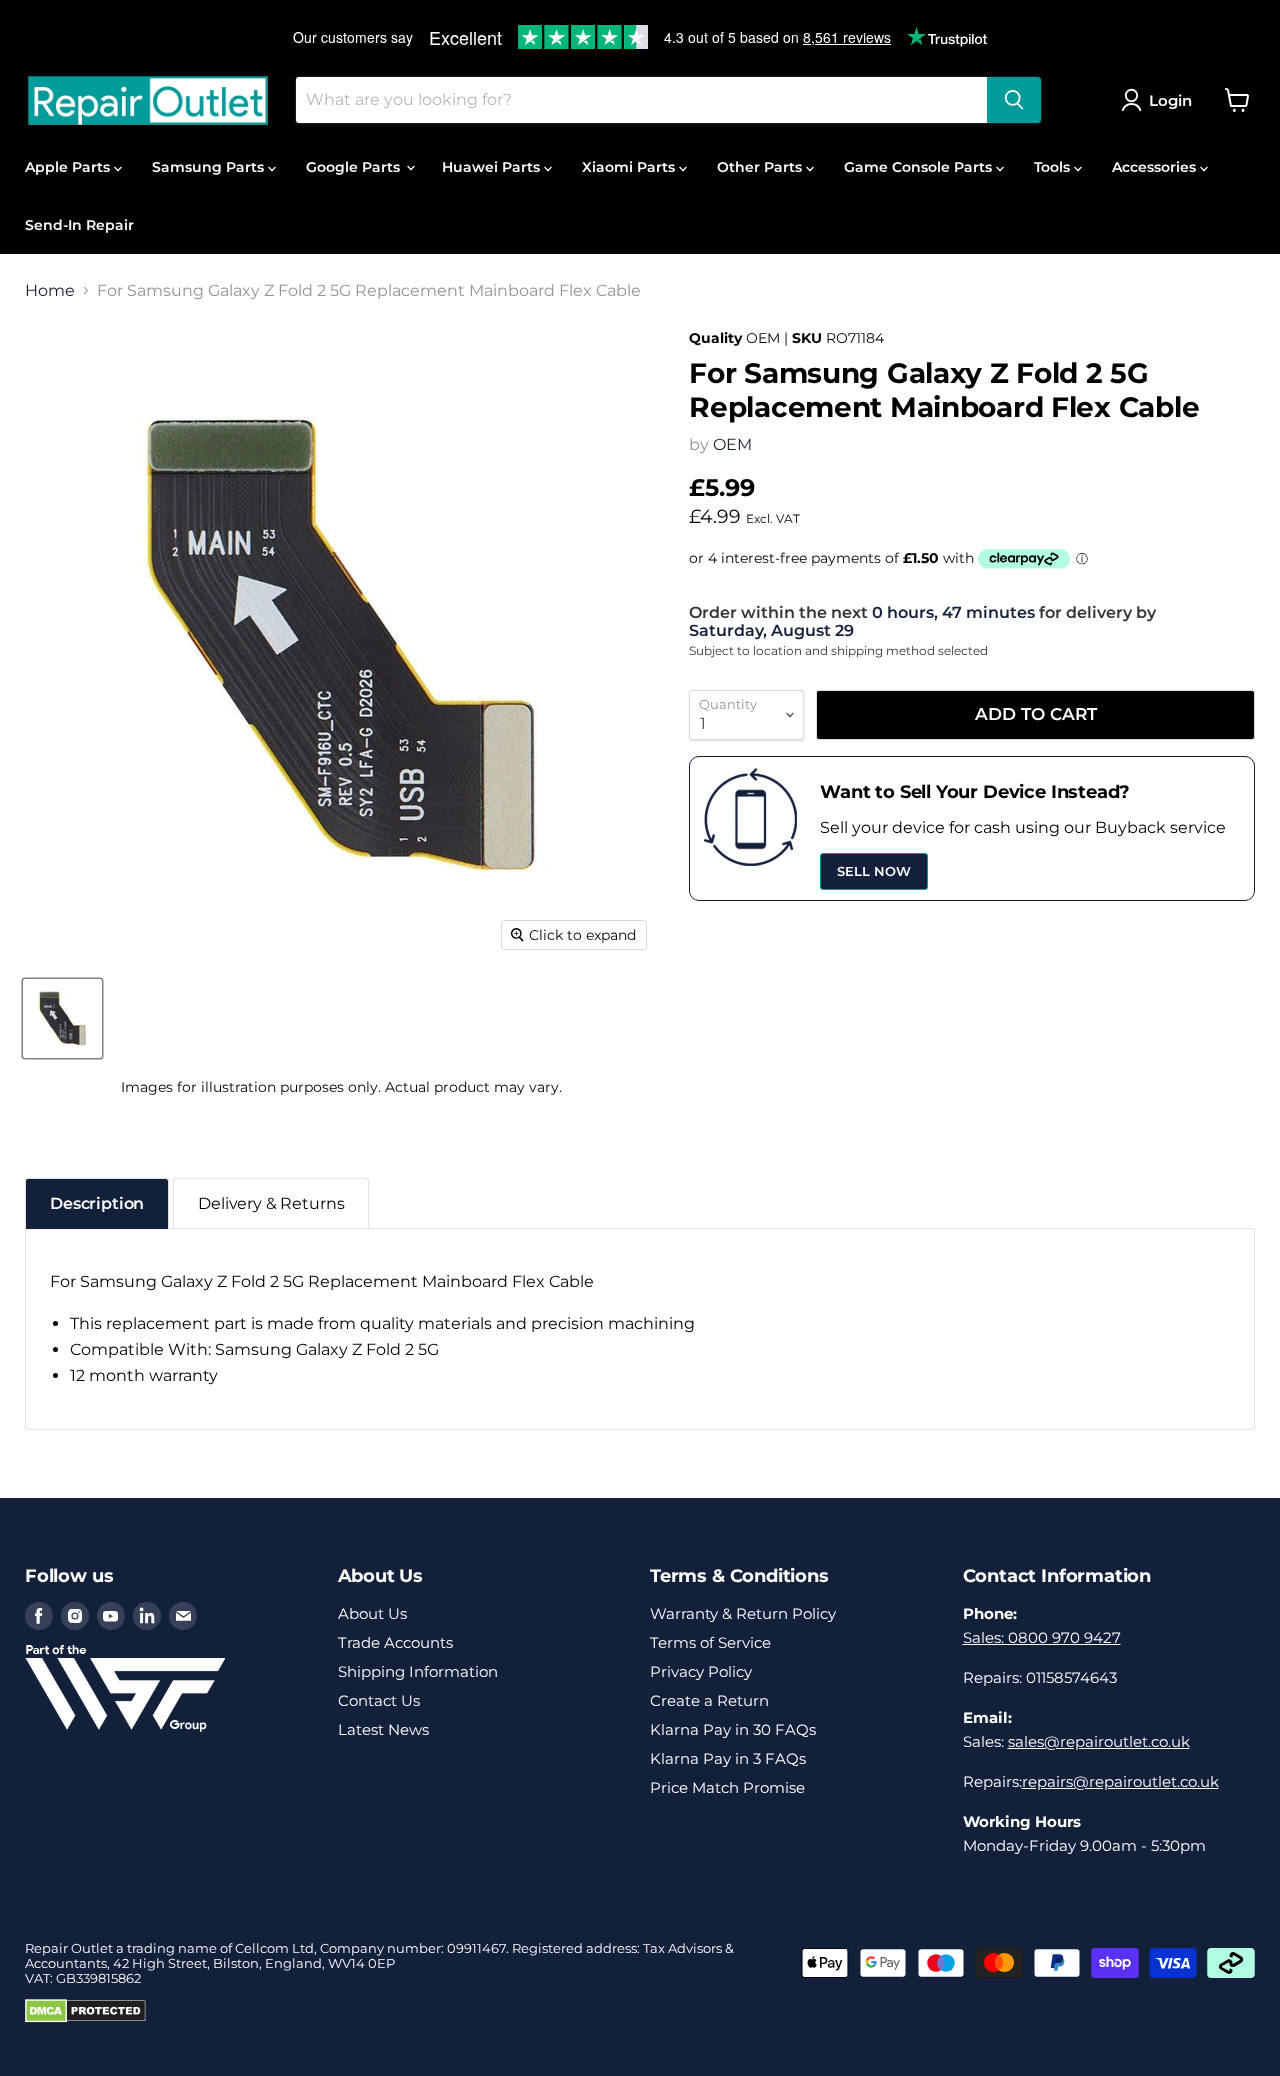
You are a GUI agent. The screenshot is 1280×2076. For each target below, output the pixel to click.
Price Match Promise (727, 1787)
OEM (732, 444)
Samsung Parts (210, 167)
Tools (1054, 167)
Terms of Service (710, 1642)
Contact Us (379, 1700)
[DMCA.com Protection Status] (85, 2018)
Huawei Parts (493, 167)
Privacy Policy (701, 1671)
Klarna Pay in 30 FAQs (733, 1729)
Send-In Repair (79, 225)
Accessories (1156, 167)
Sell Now (874, 871)
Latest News (383, 1729)
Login (1170, 100)
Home (50, 291)
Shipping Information (418, 1671)
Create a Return (709, 1700)
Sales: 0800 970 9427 (1042, 1637)
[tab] (97, 1203)
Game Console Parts (920, 167)
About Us (372, 1613)
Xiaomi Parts (630, 167)
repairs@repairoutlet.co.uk (1120, 1781)
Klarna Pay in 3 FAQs (728, 1758)
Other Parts (761, 167)
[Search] (1014, 100)
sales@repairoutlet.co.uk (1099, 1741)
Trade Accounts (395, 1642)
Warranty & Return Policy (743, 1613)
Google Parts (355, 167)
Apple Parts (69, 167)
